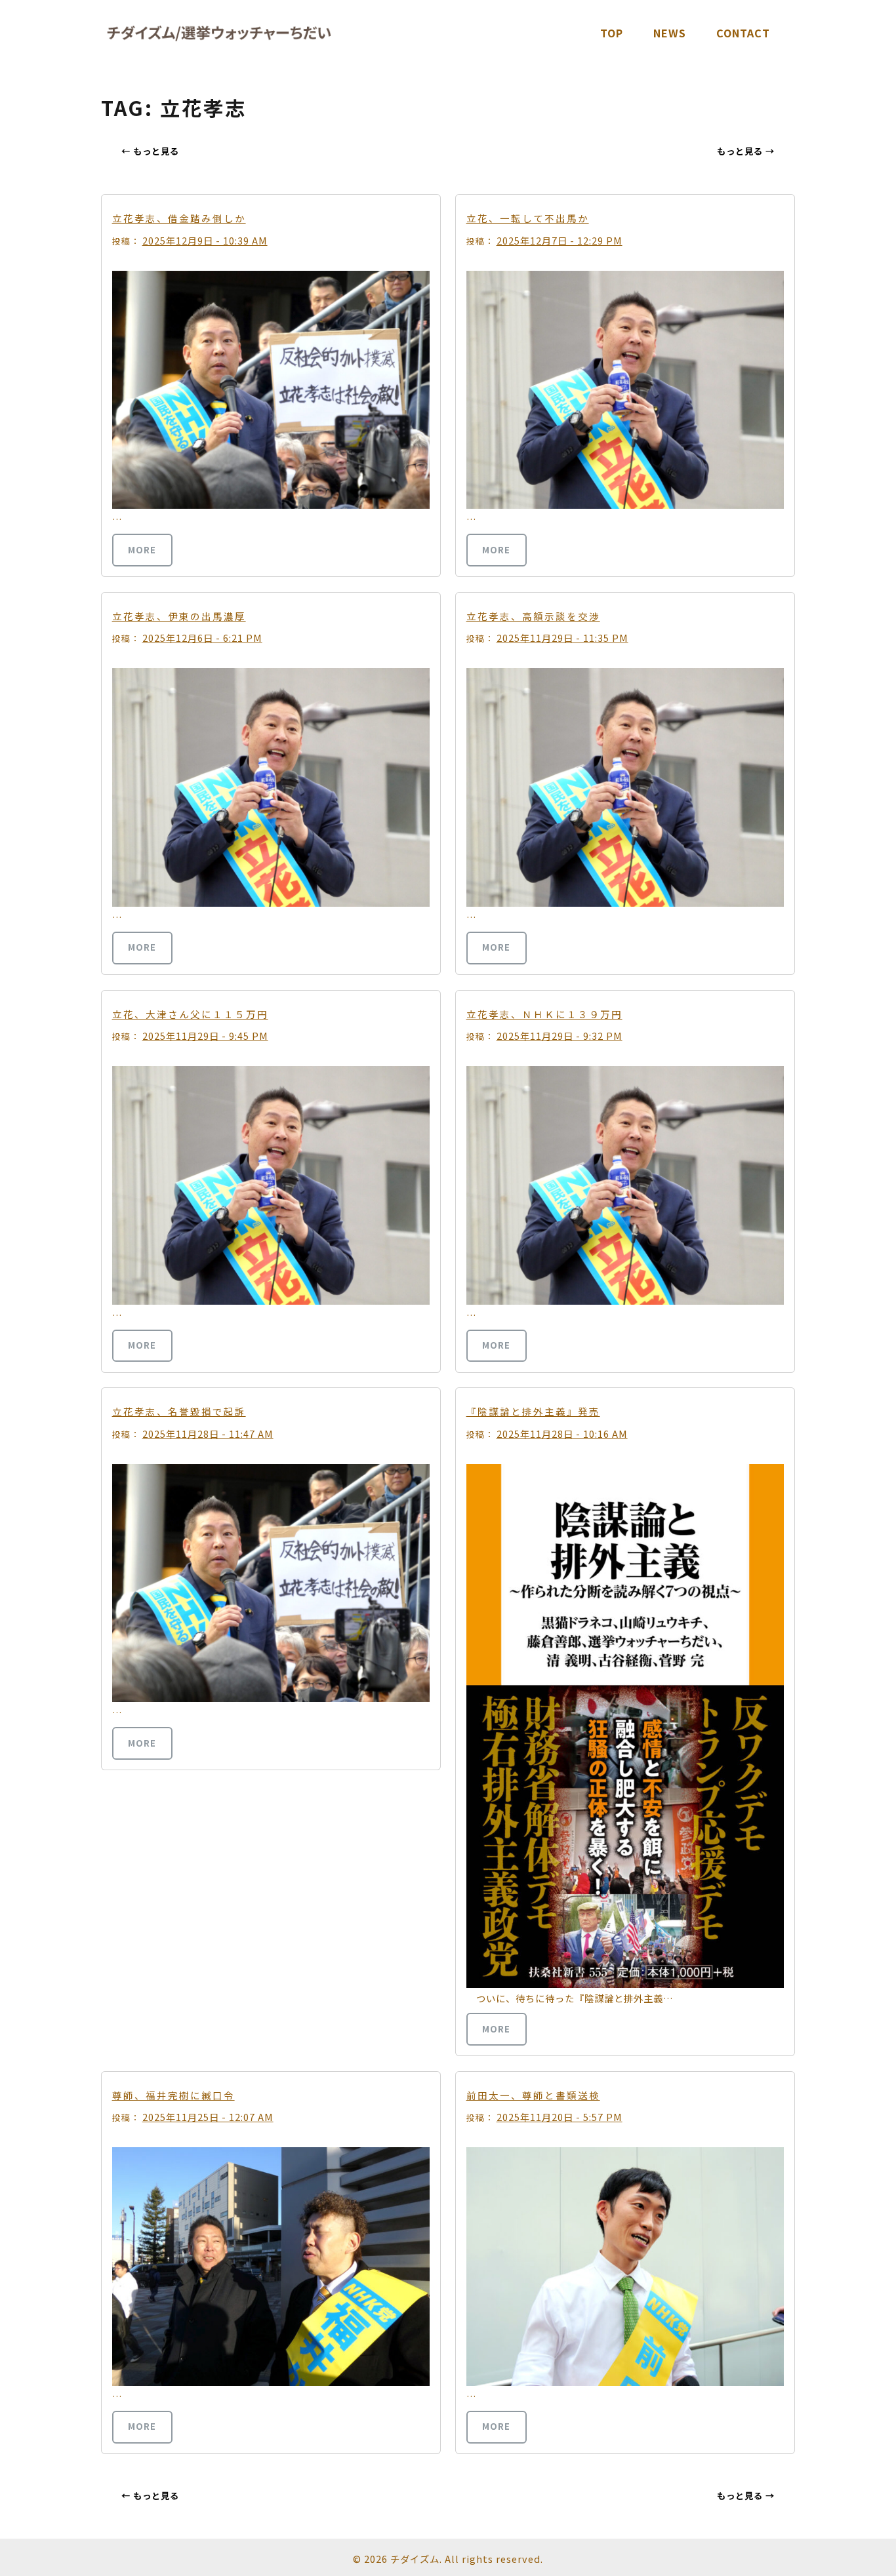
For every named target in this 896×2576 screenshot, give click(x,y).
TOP (612, 33)
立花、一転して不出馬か (528, 218)
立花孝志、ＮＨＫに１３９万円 (544, 1014)
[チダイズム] (219, 33)
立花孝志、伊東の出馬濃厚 (179, 616)
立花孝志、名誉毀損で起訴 (179, 1411)
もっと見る (150, 151)
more (142, 550)
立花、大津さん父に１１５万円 (190, 1014)
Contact (743, 33)
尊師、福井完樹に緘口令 (173, 2095)
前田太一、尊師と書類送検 (533, 2095)
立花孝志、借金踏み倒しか (179, 218)
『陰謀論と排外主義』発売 (533, 1411)
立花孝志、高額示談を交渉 (533, 616)
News (670, 33)
